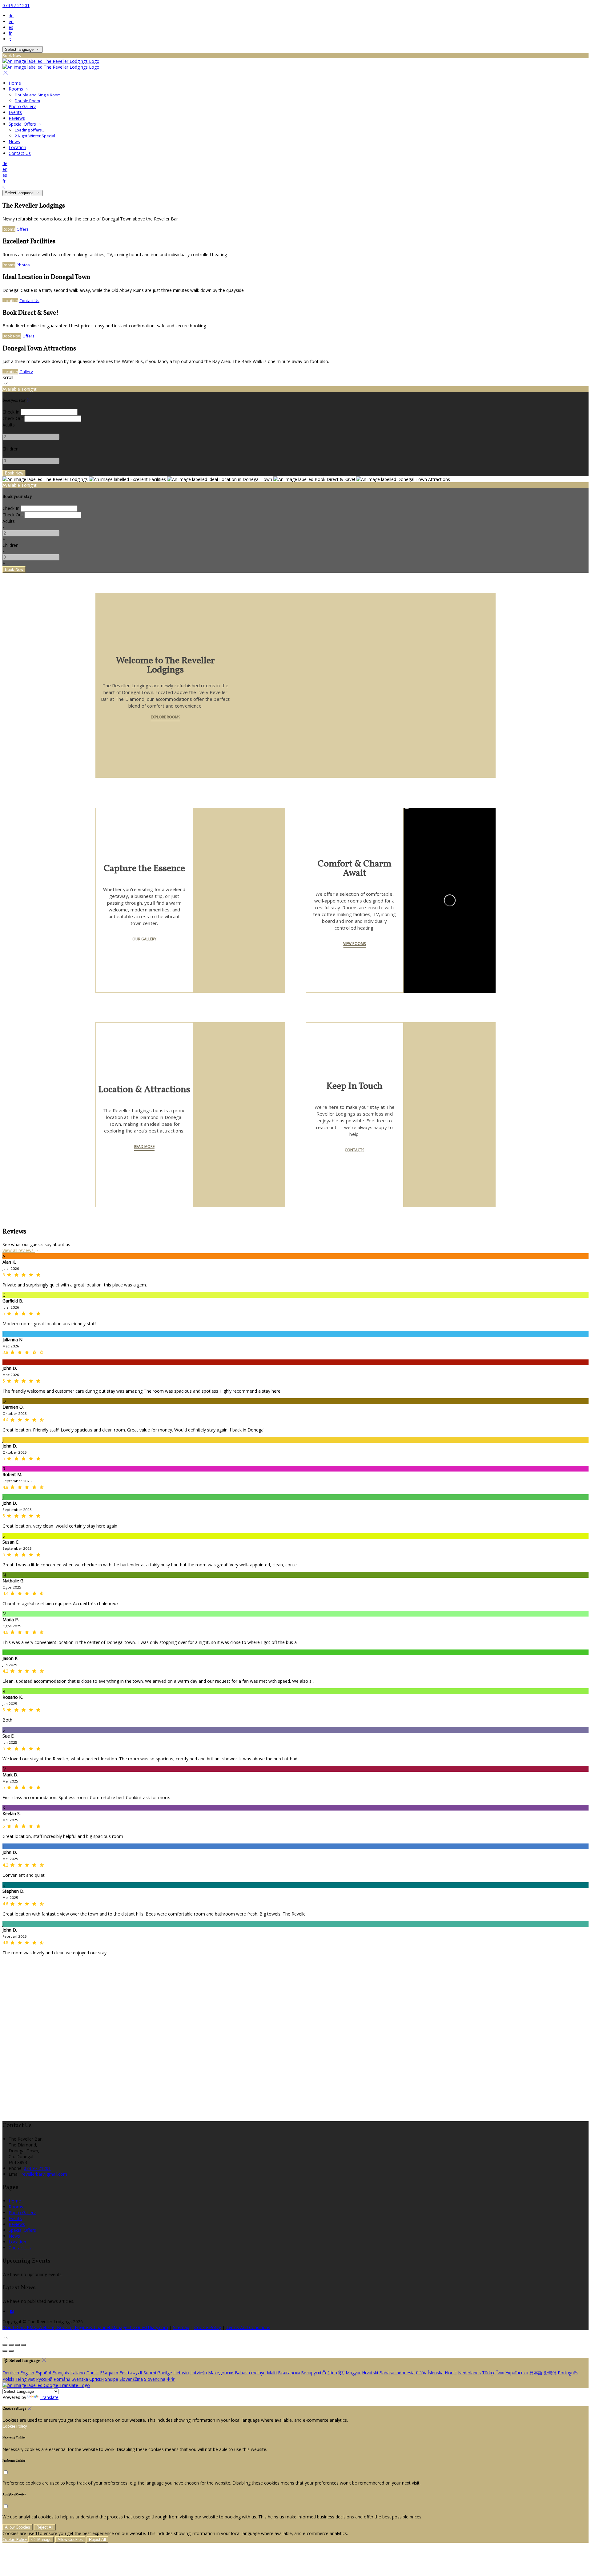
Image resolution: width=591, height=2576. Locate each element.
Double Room (27, 101)
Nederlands (469, 2373)
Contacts (354, 1150)
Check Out (13, 418)
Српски (96, 2379)
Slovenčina (155, 2379)
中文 (171, 2379)
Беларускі (311, 2373)
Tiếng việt (25, 2379)
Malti (272, 2373)
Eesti (124, 2373)
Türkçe (489, 2373)
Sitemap (181, 2327)
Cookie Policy (208, 2327)
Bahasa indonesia (397, 2373)
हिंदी (341, 2373)
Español (43, 2373)
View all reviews (19, 1250)
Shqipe (112, 2379)
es (11, 27)
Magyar (353, 2373)
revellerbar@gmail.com (44, 2174)
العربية (136, 2373)
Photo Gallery (22, 106)
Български (289, 2373)
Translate (49, 2397)
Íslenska (436, 2373)
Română (62, 2379)
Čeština (330, 2373)
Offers (23, 229)
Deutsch (11, 2373)
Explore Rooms (165, 717)
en (11, 21)
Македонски (221, 2373)
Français (61, 2373)
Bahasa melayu (250, 2373)
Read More (144, 1147)
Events (15, 112)
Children (10, 449)
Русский (44, 2379)
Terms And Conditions (248, 2327)
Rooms (16, 89)
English (27, 2373)
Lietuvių (181, 2373)
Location (17, 147)
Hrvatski (370, 2373)
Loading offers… (30, 130)
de (11, 16)
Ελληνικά (109, 2373)
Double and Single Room (38, 95)
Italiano (78, 2373)
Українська (517, 2373)
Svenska (80, 2379)
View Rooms (354, 944)
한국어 (550, 2373)
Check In (11, 412)
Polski (8, 2379)
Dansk (92, 2373)
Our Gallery (144, 939)
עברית (421, 2373)
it (10, 39)
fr (10, 33)
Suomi (150, 2373)
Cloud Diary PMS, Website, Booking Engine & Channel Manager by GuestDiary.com (85, 2327)
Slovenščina (131, 2379)
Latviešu (199, 2373)
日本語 (536, 2373)
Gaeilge (165, 2373)
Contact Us (20, 153)
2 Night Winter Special (35, 136)
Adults (9, 425)
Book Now (12, 336)
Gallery (26, 372)
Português (568, 2373)
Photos (23, 265)
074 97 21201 (16, 5)
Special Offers (23, 124)
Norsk (451, 2373)
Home (15, 83)
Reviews (17, 118)
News (14, 141)
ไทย (501, 2373)
